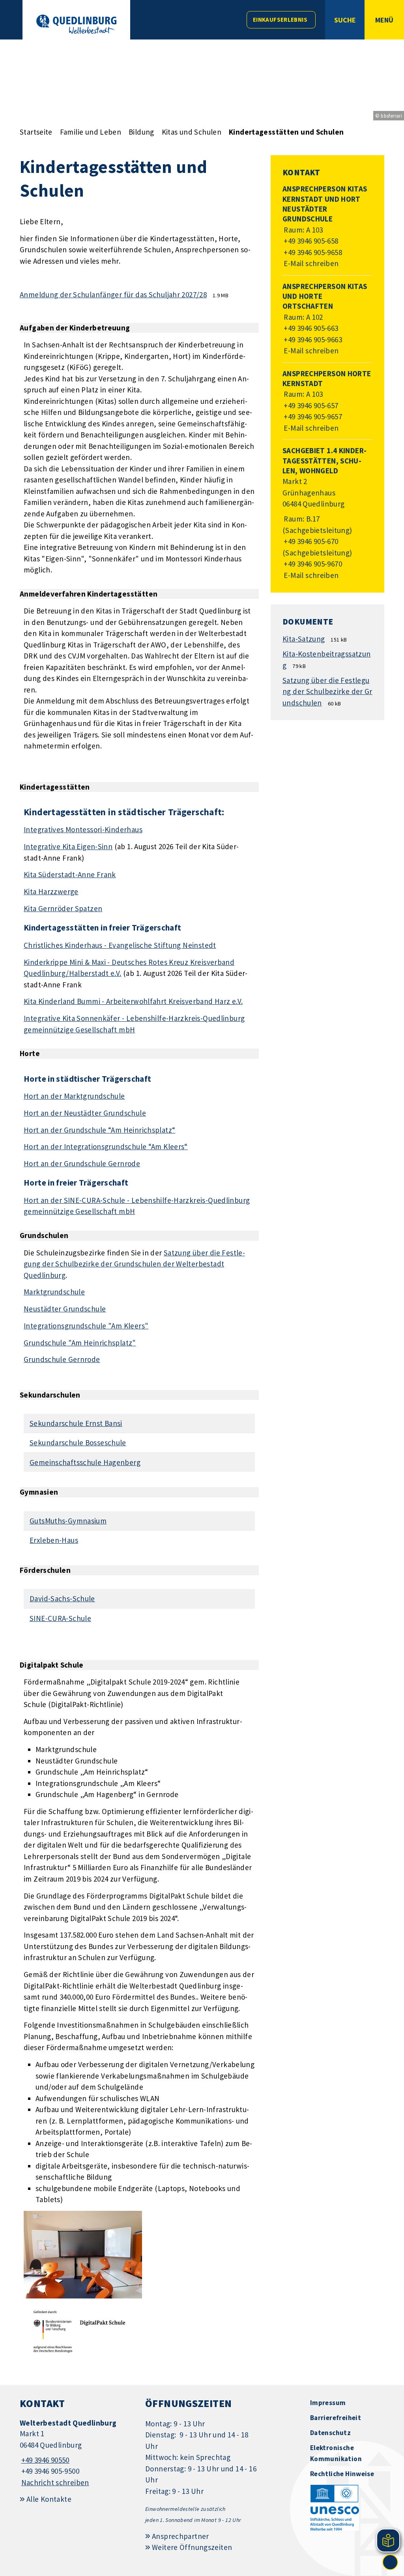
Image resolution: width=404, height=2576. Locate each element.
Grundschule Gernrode (62, 1359)
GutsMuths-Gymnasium (68, 1521)
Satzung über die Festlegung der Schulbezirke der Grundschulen (327, 691)
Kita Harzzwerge (51, 891)
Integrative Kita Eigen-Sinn (68, 846)
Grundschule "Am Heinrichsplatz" (80, 1343)
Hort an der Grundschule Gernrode (82, 1163)
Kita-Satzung (304, 639)
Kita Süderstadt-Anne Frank (70, 874)
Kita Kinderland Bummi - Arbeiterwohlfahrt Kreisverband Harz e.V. (133, 1001)
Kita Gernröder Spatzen (63, 908)
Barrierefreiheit (336, 2418)
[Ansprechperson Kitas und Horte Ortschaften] (327, 319)
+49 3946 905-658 (310, 241)
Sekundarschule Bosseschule (78, 1443)
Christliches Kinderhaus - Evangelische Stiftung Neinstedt (120, 945)
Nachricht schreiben (55, 2482)
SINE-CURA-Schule (60, 1618)
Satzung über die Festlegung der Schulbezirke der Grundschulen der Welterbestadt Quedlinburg (134, 1264)
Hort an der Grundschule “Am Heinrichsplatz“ (99, 1130)
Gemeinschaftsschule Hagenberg (85, 1462)
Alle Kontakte (49, 2499)
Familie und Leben (91, 132)
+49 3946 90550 (45, 2460)
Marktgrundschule (54, 1292)
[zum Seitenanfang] (390, 2562)
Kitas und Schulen (192, 132)
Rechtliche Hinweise (342, 2474)
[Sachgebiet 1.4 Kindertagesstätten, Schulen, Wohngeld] (327, 513)
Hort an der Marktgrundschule (74, 1096)
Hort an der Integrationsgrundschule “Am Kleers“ (106, 1146)
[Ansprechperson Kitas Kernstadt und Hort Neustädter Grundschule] (327, 226)
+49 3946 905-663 (310, 328)
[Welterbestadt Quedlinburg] (77, 2453)
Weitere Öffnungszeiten (192, 2547)
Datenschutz (330, 2433)
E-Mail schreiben (311, 263)
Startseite (36, 132)
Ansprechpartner (180, 2536)
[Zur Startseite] (76, 24)
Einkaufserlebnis (280, 20)
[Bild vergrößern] (83, 2255)
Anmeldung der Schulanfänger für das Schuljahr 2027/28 (113, 295)
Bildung (141, 132)
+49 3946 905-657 (310, 405)
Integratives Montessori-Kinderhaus (83, 829)
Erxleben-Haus (54, 1540)
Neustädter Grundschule (65, 1309)
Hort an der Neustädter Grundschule (85, 1113)
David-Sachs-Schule (62, 1599)
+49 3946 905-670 (310, 541)
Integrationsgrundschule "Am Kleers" (86, 1326)
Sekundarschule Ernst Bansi (76, 1423)
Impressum (328, 2403)
